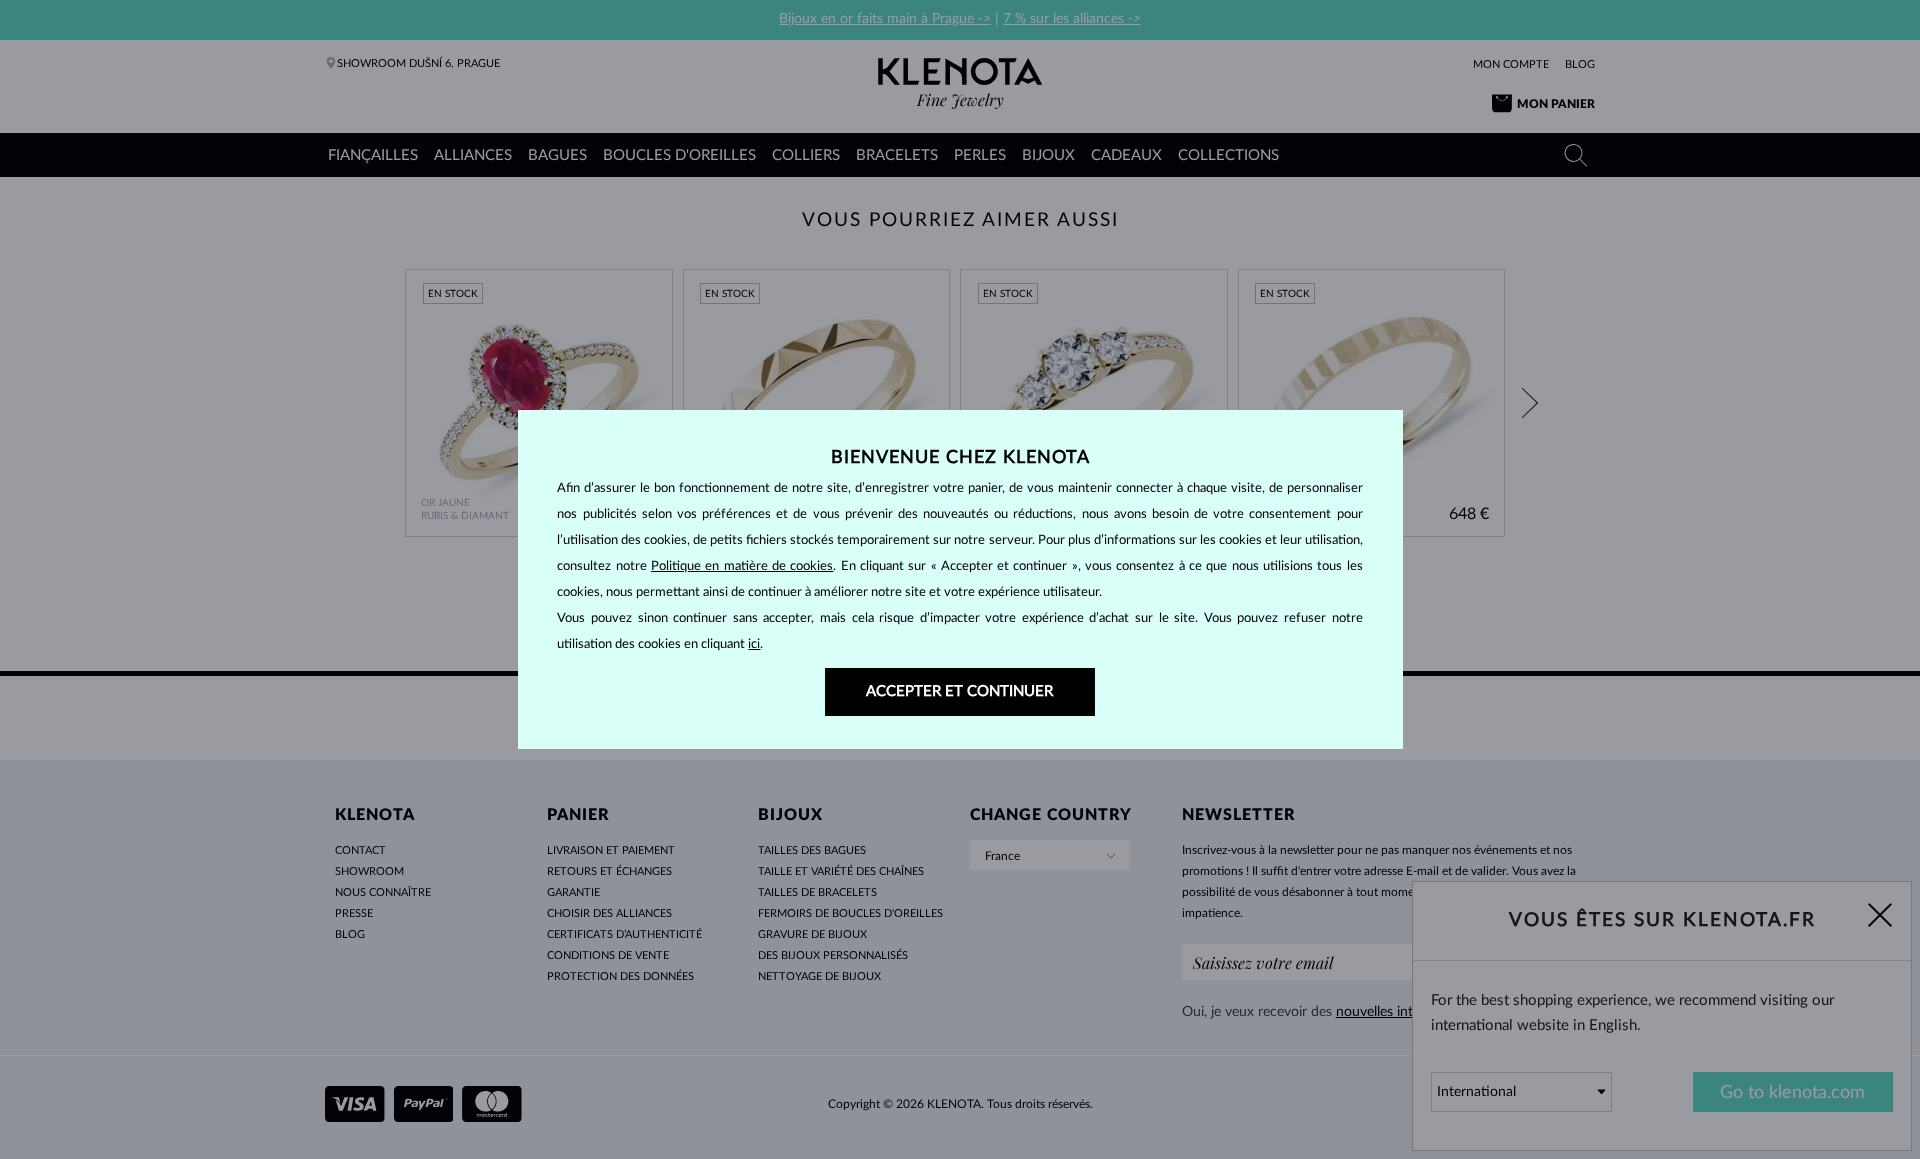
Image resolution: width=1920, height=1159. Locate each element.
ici (754, 644)
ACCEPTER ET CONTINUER (959, 691)
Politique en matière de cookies (742, 566)
